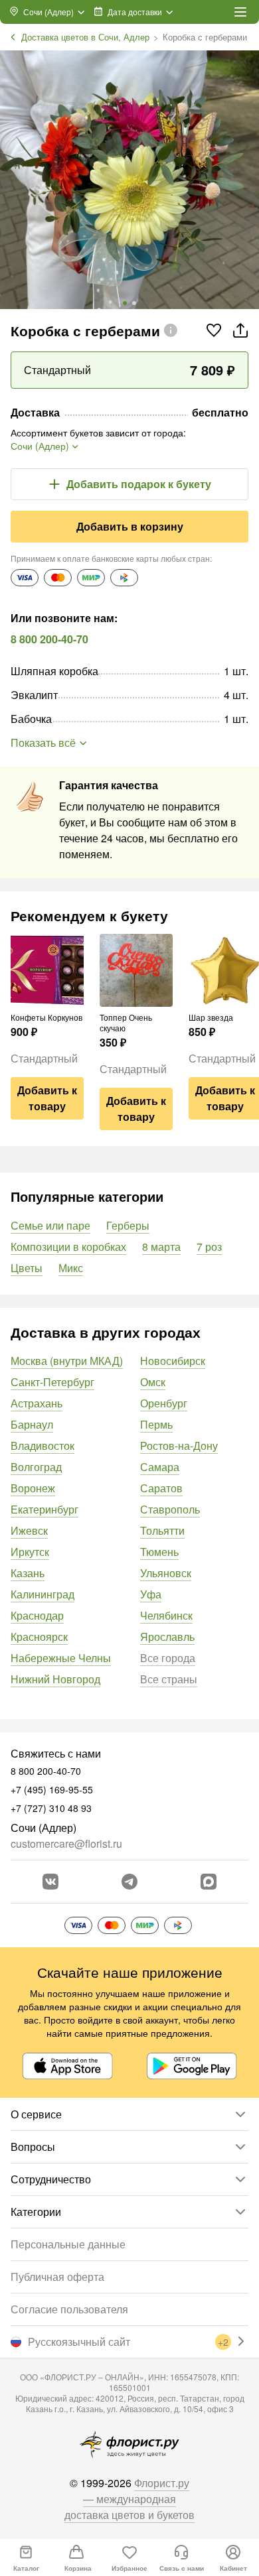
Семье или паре (50, 1225)
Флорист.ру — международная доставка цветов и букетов (129, 2499)
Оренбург (164, 1403)
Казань (28, 1573)
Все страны (169, 1679)
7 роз (209, 1247)
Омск (153, 1382)
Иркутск (30, 1552)
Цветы (27, 1268)
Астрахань (37, 1403)
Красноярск (39, 1637)
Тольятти (162, 1530)
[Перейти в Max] (209, 1882)
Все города (168, 1658)
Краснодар (37, 1615)
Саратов (161, 1488)
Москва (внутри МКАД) (67, 1361)
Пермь (156, 1424)
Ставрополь (170, 1509)
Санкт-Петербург (52, 1382)
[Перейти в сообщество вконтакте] (50, 1882)
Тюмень (159, 1552)
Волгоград (36, 1467)
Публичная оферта (57, 2277)
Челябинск (166, 1615)
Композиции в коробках (68, 1247)
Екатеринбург (44, 1509)
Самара (160, 1467)
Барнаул (32, 1424)
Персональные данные (68, 2244)
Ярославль (167, 1637)
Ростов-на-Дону (179, 1446)
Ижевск (29, 1530)
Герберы (128, 1225)
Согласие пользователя (69, 2309)
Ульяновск (166, 1573)
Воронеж (33, 1488)
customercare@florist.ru (66, 1843)
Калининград (43, 1594)
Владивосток (43, 1446)
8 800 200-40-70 (49, 639)
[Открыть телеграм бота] (129, 1882)
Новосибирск (173, 1361)
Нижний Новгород (55, 1679)
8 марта (161, 1247)
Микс (71, 1268)
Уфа (151, 1594)
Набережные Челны (61, 1658)
